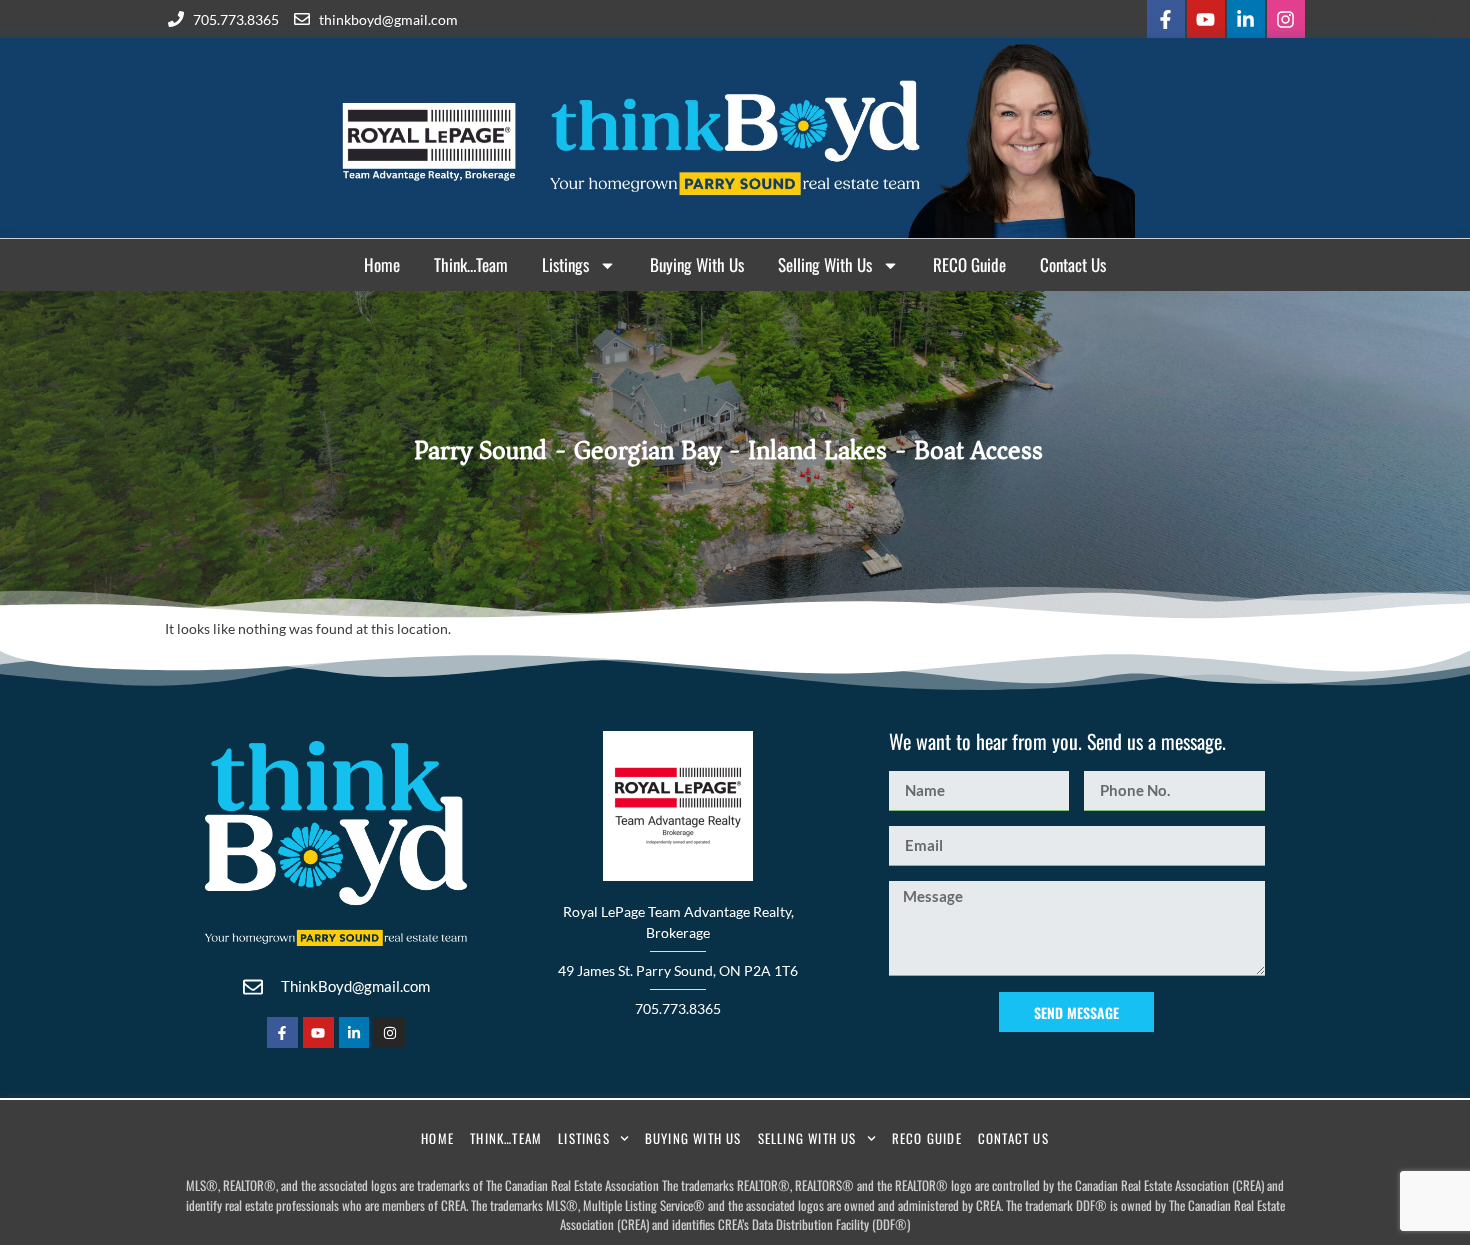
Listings (565, 264)
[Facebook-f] (1166, 19)
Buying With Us (697, 264)
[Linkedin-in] (1246, 19)
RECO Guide (969, 264)
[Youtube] (1206, 19)
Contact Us (1073, 264)
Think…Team (471, 264)
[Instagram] (1286, 19)
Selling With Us (825, 264)
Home (382, 264)
